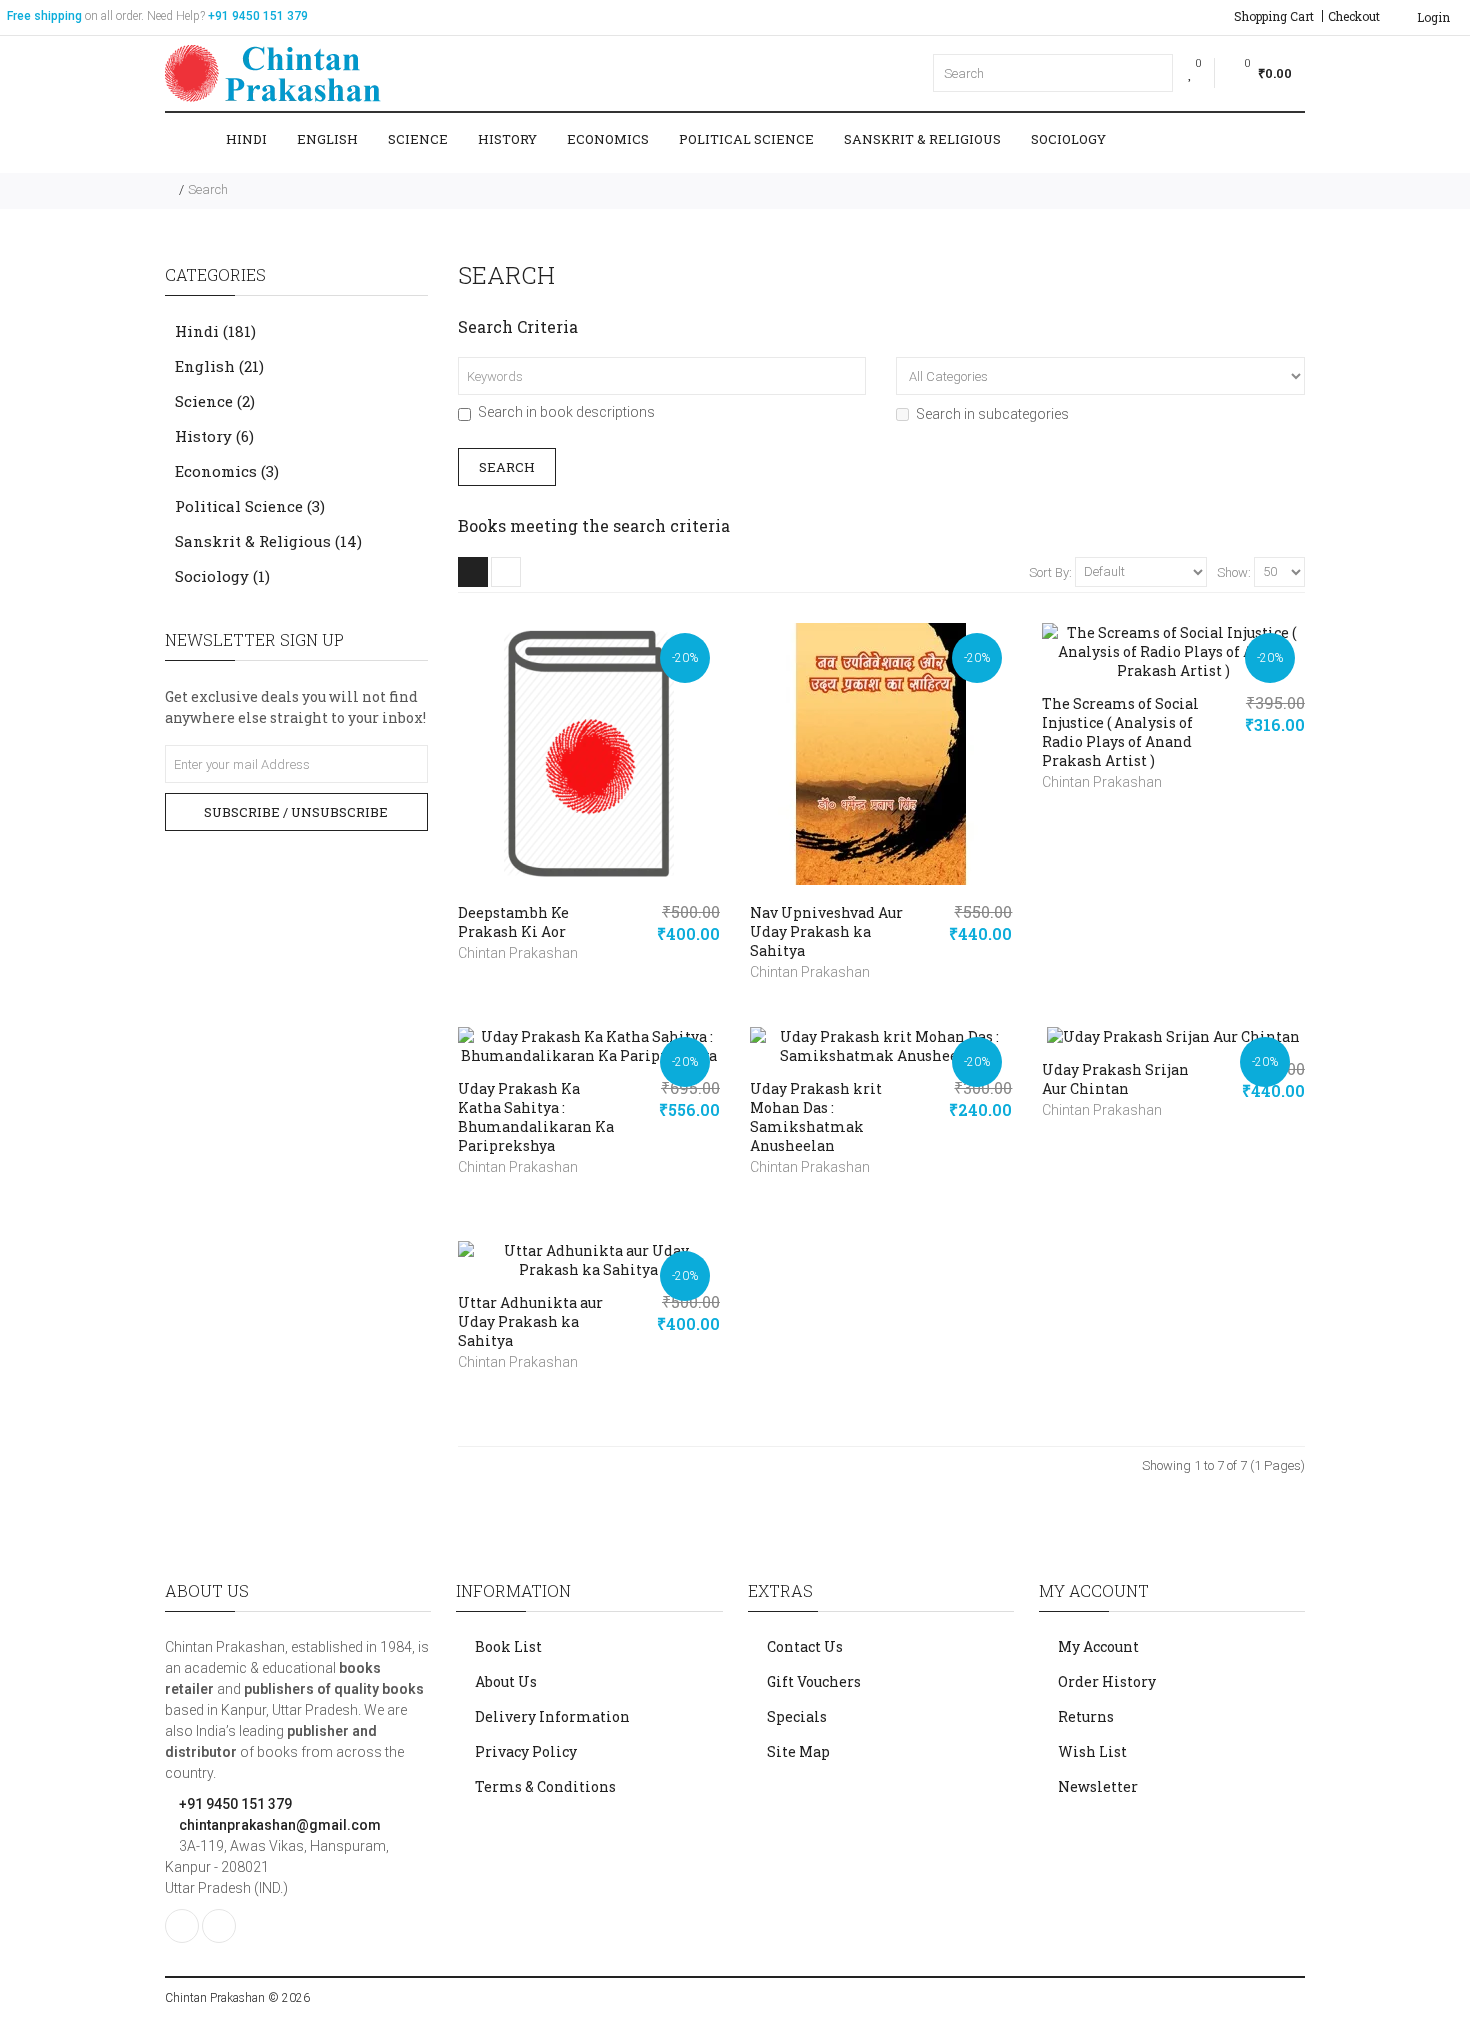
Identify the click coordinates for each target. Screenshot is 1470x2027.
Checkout (1354, 16)
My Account (1098, 1646)
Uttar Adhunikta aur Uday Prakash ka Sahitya (530, 1321)
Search (208, 189)
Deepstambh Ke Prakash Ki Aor (513, 922)
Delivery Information (552, 1716)
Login (1432, 17)
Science (418, 139)
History (507, 139)
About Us (506, 1681)
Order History (1107, 1681)
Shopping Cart (1274, 16)
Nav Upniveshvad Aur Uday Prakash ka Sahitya (826, 931)
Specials (797, 1716)
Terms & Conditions (545, 1786)
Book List (508, 1646)
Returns (1086, 1716)
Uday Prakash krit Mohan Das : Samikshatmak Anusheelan (816, 1117)
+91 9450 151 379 (234, 1804)
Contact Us (805, 1646)
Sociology (1068, 139)
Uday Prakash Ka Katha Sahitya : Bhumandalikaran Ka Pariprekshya (536, 1117)
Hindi (246, 139)
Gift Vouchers (814, 1681)
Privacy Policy (526, 1751)
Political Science (746, 139)
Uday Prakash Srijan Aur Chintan (1115, 1079)
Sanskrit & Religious (922, 139)
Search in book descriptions (566, 412)
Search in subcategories (992, 414)
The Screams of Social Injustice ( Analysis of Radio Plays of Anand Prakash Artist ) (1120, 732)
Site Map (798, 1751)
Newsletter (1098, 1786)
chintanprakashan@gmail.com (278, 1825)
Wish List (1092, 1751)
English (327, 139)
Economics (608, 139)
